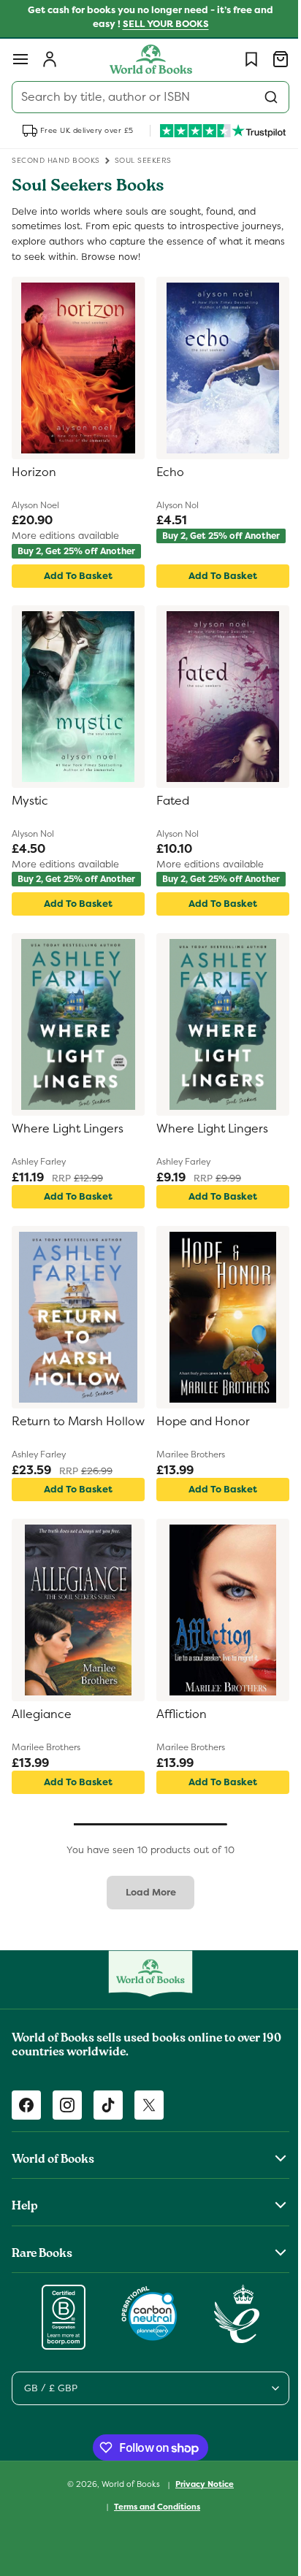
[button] (20, 59)
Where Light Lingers (68, 1146)
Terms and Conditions (152, 2524)
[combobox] (145, 97)
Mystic (30, 810)
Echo (165, 472)
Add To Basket (75, 584)
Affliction (176, 1732)
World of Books (127, 2502)
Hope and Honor (198, 1439)
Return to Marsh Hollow (57, 1447)
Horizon (34, 472)
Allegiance (42, 1732)
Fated (168, 810)
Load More (145, 1910)
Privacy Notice (199, 2502)
